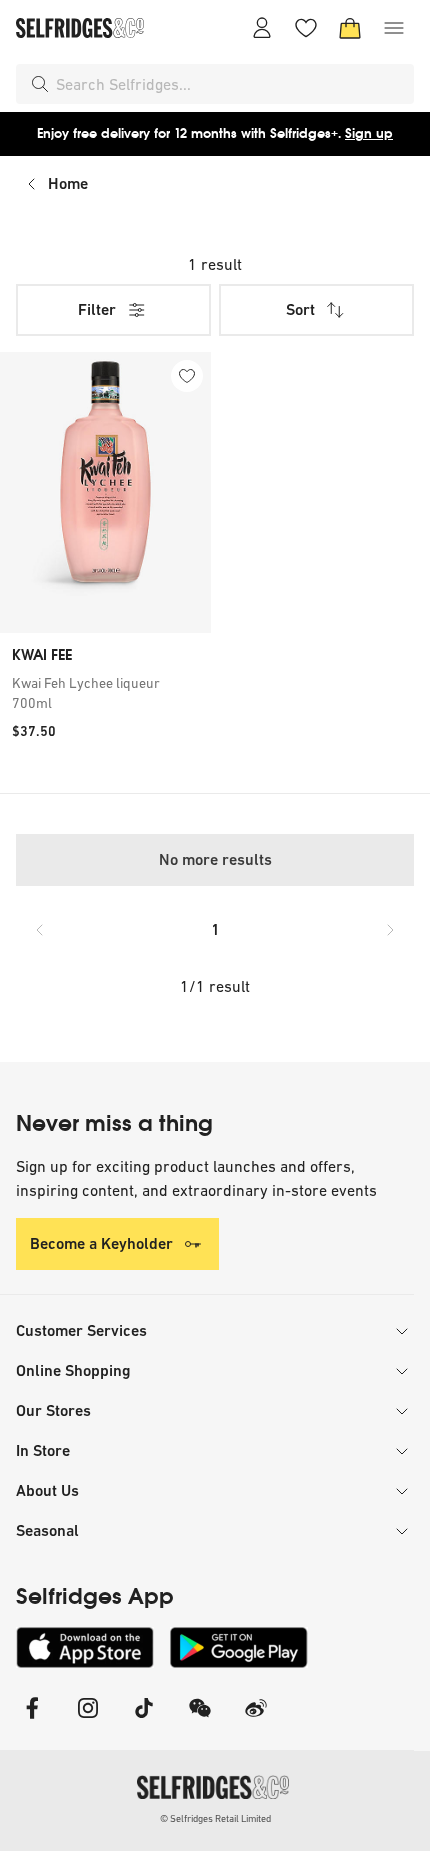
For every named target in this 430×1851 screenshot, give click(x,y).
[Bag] (350, 28)
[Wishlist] (306, 28)
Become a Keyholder (101, 1243)
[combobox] (231, 84)
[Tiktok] (144, 1720)
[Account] (262, 28)
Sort (300, 309)
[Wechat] (200, 1720)
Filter (97, 309)
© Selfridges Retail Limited (215, 1818)
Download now (333, 133)
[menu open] (394, 28)
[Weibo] (256, 1720)
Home (68, 183)
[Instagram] (88, 1720)
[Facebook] (32, 1720)
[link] (105, 693)
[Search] (40, 84)
